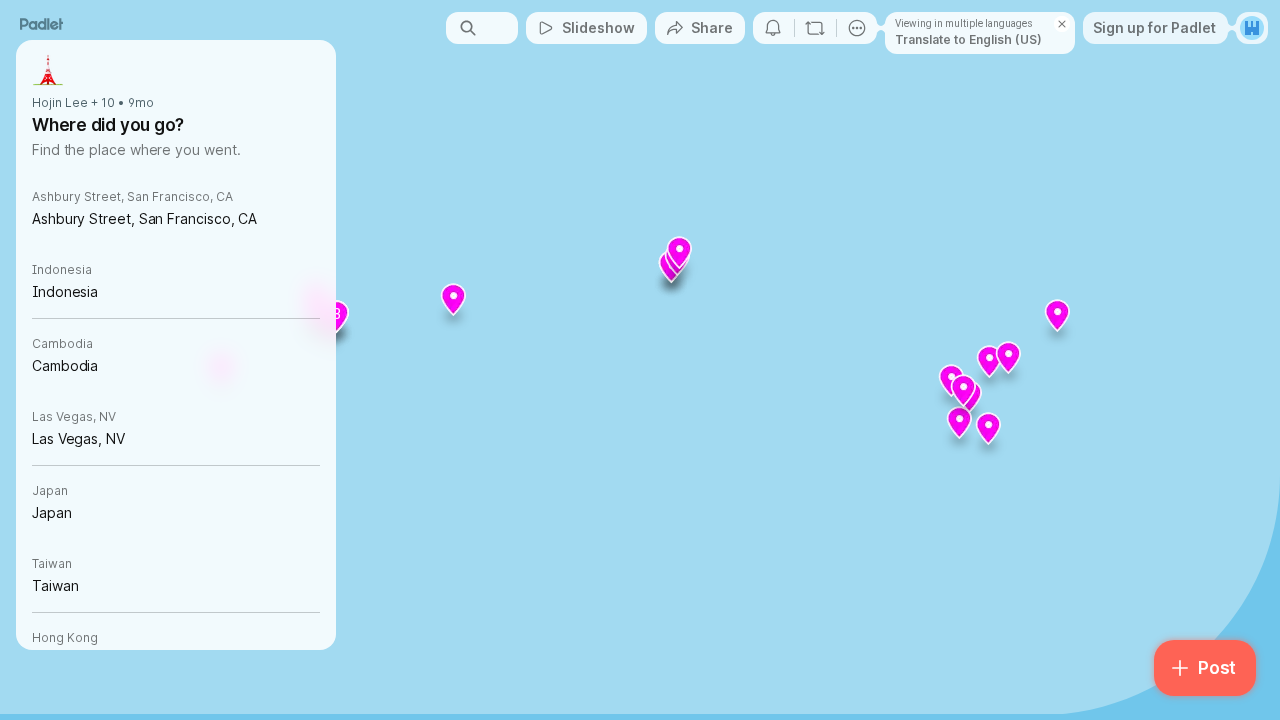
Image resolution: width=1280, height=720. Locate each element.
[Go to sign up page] (1252, 28)
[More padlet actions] (857, 28)
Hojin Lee (60, 103)
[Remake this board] (815, 28)
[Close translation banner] (1062, 24)
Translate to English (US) (968, 39)
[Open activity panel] (773, 28)
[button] (989, 436)
